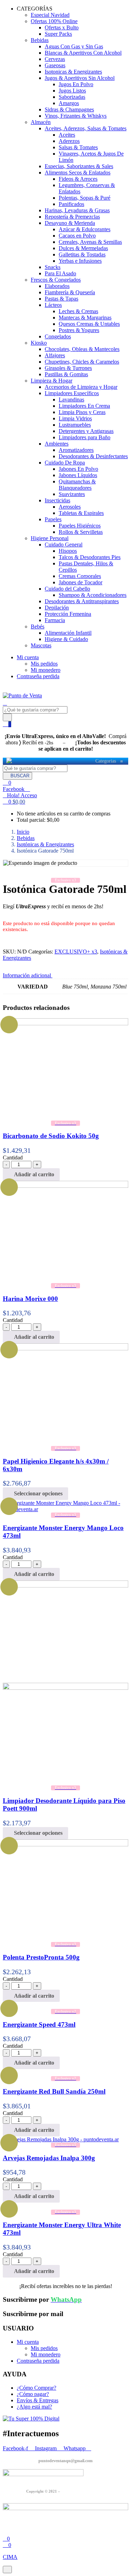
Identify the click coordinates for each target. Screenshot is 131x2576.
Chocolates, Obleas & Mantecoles (82, 349)
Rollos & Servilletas (81, 532)
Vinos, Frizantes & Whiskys (76, 116)
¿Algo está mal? (34, 2407)
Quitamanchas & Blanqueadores (77, 485)
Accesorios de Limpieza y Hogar (81, 387)
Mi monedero (46, 670)
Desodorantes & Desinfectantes (93, 456)
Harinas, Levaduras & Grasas (77, 210)
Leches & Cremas (78, 311)
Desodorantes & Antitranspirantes (82, 601)
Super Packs (58, 34)
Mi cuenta (28, 657)
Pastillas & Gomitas (66, 374)
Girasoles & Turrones (68, 368)
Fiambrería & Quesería (70, 292)
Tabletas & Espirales (81, 513)
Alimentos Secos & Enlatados (78, 173)
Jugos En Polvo (76, 84)
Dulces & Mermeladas (83, 248)
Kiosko (39, 343)
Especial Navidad (50, 15)
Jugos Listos (72, 91)
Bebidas (40, 40)
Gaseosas (55, 65)
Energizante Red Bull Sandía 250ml (54, 2091)
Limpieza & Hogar (52, 381)
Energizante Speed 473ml (39, 2024)
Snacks (53, 267)
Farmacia (55, 620)
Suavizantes (72, 494)
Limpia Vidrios (75, 418)
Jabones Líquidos (78, 475)
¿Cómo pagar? (33, 2394)
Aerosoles (70, 507)
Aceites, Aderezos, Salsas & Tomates (86, 128)
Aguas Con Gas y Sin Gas (74, 46)
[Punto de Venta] (9, 761)
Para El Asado (60, 273)
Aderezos (69, 141)
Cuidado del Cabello (67, 589)
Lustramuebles (75, 425)
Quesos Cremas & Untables (89, 324)
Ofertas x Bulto (62, 27)
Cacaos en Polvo (77, 236)
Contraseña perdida (38, 676)
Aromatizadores (76, 450)
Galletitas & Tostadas (82, 254)
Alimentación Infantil (68, 633)
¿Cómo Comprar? (37, 2388)
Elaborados (57, 286)
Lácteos (53, 305)
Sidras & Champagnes (69, 109)
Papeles (53, 519)
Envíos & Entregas (38, 2400)
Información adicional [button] (28, 975)
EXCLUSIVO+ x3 (76, 952)
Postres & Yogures (79, 330)
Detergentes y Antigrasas (86, 431)
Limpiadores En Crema (84, 406)
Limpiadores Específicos (72, 393)
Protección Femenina (68, 614)
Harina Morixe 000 (30, 1299)
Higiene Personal (50, 538)
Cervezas (55, 59)
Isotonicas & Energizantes (73, 72)
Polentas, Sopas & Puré (85, 198)
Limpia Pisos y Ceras (82, 412)
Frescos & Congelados (56, 280)
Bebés (38, 626)
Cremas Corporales (80, 576)
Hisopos (68, 551)
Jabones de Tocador (81, 582)
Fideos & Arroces (78, 179)
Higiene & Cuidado (66, 639)
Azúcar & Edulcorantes (85, 229)
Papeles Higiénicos (80, 526)
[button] (14, 802)
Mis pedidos (44, 664)
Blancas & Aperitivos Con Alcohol (83, 53)
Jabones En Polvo (78, 469)
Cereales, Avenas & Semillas (90, 242)
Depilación (57, 608)
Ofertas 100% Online (54, 21)
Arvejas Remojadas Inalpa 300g (49, 2158)
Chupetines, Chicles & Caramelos (82, 362)
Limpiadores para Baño (85, 437)
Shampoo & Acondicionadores (93, 595)
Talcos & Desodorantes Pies (90, 557)
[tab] (65, 976)
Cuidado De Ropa (65, 463)
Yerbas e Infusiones (80, 261)
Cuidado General (64, 545)
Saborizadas (72, 97)
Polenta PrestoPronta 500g (41, 1957)
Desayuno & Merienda (70, 223)
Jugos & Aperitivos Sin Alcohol (80, 78)
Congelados (58, 336)
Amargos (69, 103)
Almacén (41, 122)
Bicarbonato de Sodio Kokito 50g (51, 1136)
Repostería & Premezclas (72, 217)
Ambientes (57, 444)
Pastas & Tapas (61, 299)
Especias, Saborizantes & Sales (79, 166)
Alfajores (55, 355)
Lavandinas (71, 400)
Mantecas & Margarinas (85, 318)
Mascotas (41, 645)
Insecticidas (57, 500)
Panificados (71, 204)
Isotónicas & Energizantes (45, 844)
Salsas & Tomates (78, 147)
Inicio (23, 832)
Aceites (67, 135)
